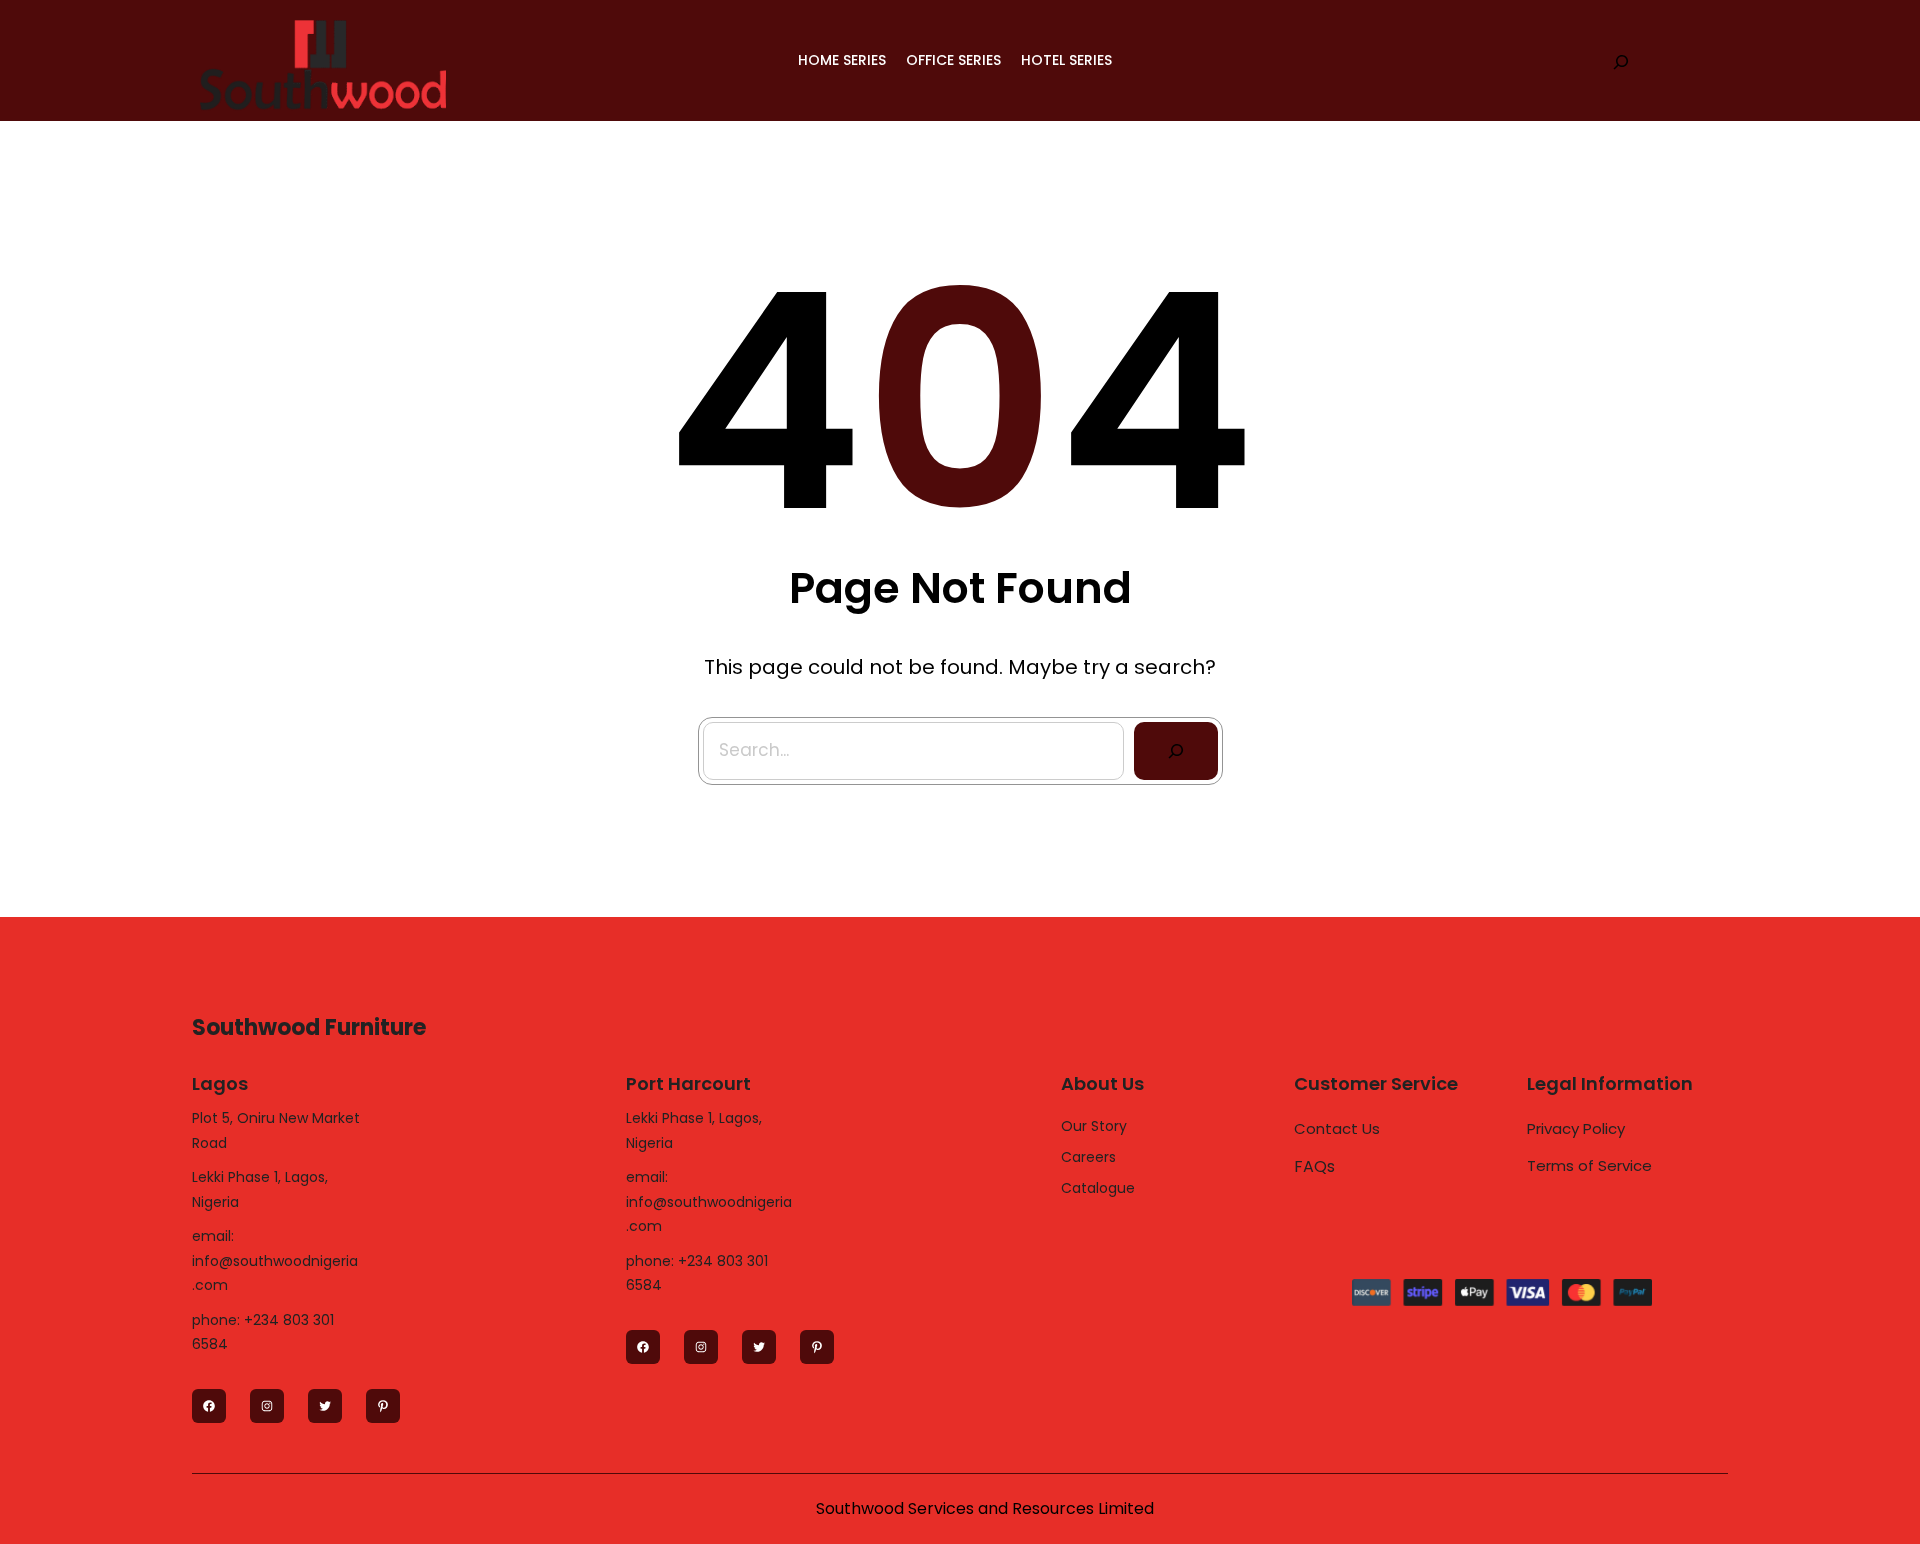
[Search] (1176, 751)
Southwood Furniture (309, 1027)
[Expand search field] (1621, 61)
